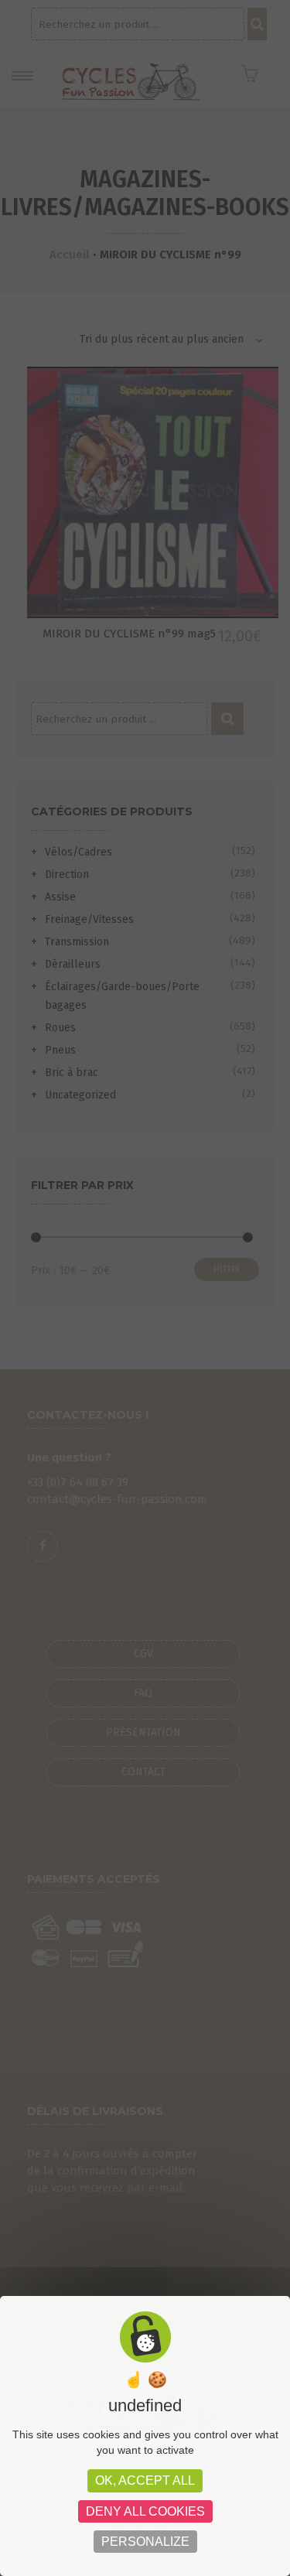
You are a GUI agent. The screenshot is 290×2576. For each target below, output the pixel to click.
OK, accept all (145, 2480)
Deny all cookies (145, 2511)
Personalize (145, 2542)
